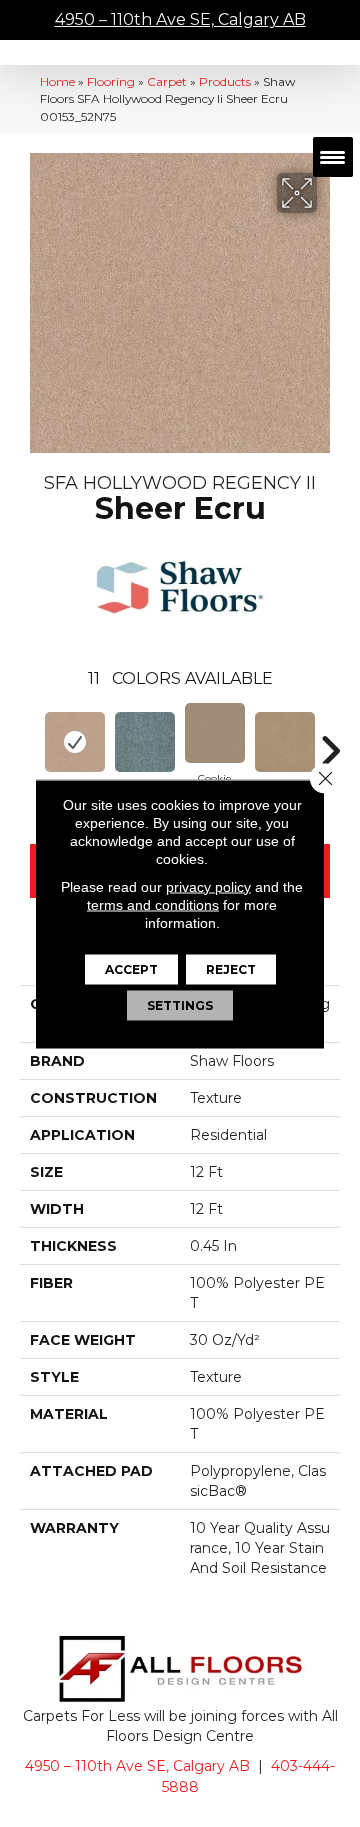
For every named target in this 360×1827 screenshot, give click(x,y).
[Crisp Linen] (285, 742)
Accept (131, 968)
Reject (231, 968)
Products (225, 81)
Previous (30, 741)
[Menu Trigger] (333, 157)
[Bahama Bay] (145, 742)
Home (57, 81)
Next (330, 741)
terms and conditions (153, 904)
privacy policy (208, 886)
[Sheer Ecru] (75, 742)
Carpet (167, 81)
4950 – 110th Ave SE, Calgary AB (180, 19)
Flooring (111, 81)
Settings (180, 1004)
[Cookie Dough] (215, 733)
